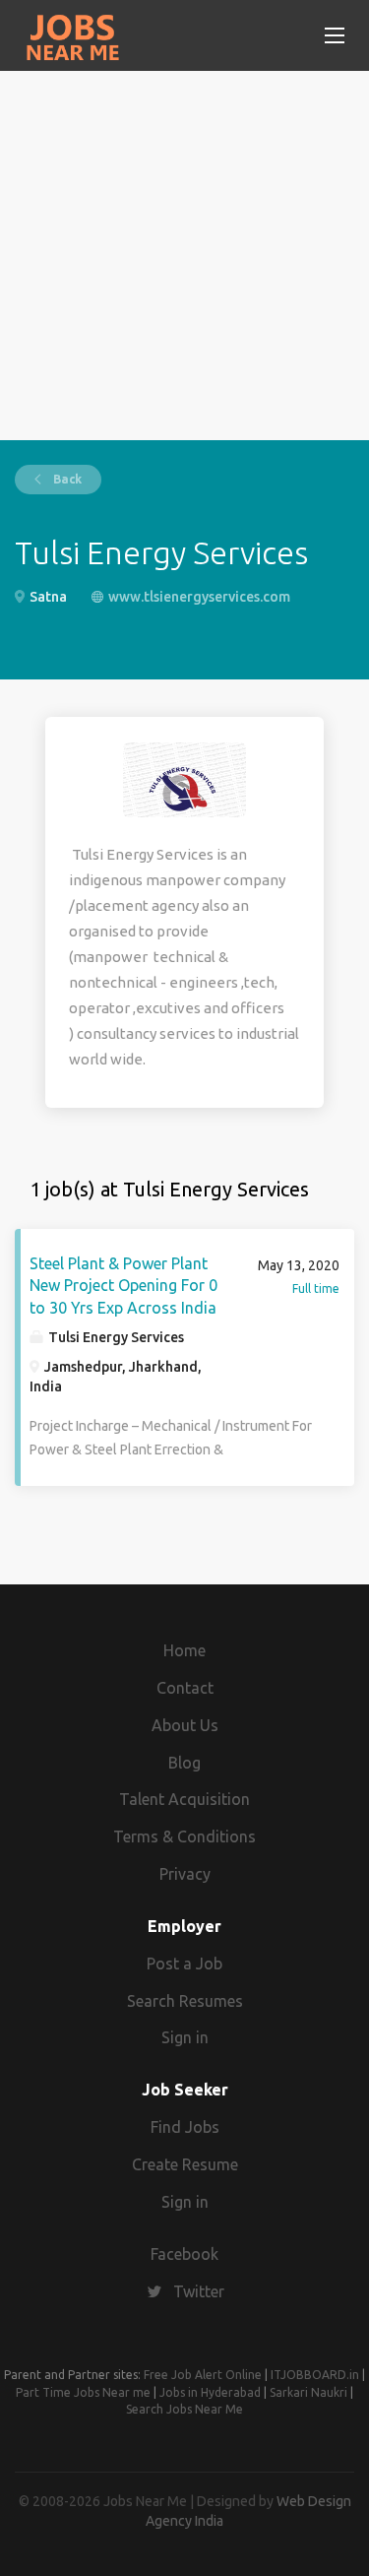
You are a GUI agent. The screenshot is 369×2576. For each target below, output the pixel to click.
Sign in (185, 2037)
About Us (185, 1725)
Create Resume (185, 2164)
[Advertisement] (184, 256)
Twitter (199, 2291)
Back (66, 479)
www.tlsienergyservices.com (199, 597)
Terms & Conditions (184, 1836)
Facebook (184, 2254)
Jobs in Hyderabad (210, 2392)
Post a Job (184, 1964)
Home (184, 1650)
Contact (185, 1688)
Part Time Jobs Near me (83, 2392)
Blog (184, 1763)
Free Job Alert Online (203, 2375)
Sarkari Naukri (308, 2392)
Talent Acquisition (184, 1799)
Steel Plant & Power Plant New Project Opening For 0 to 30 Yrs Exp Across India (123, 1286)
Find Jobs (185, 2127)
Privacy (185, 1874)
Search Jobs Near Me (184, 2409)
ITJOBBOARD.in (315, 2375)
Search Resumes (185, 2001)
